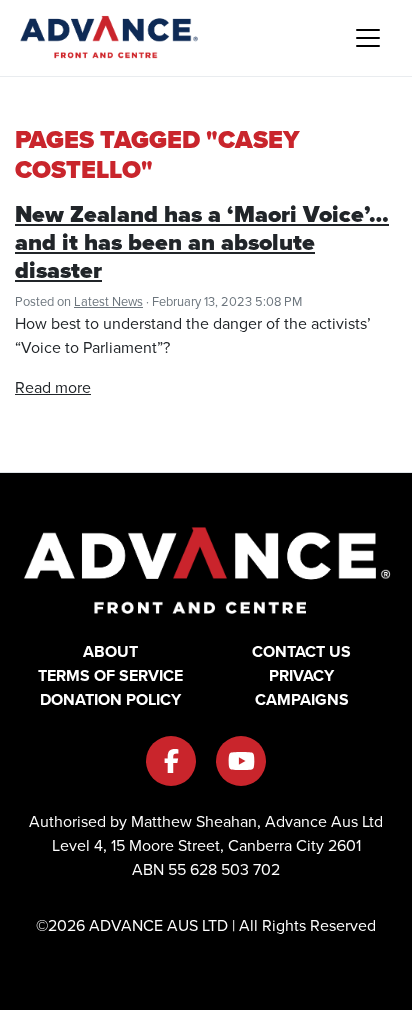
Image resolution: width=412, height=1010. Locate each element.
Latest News (108, 301)
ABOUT (110, 651)
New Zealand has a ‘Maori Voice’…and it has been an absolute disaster (202, 242)
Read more (53, 387)
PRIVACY (301, 675)
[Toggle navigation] (368, 38)
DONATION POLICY (110, 699)
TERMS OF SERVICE (110, 675)
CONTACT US (301, 651)
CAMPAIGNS (302, 699)
